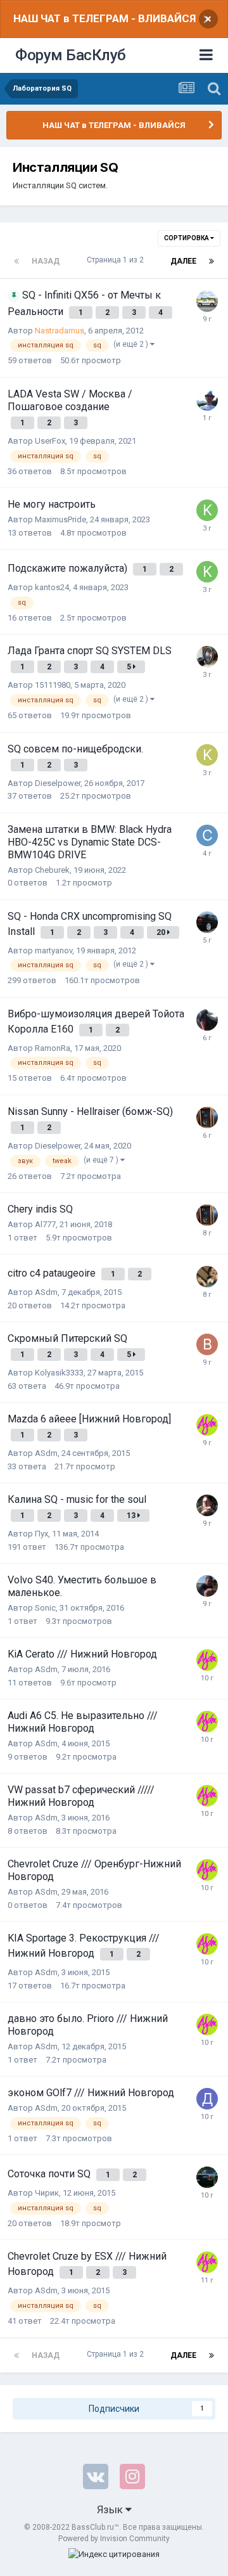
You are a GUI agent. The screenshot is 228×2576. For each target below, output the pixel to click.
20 (162, 932)
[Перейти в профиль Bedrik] (207, 1344)
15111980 (53, 685)
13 (132, 1516)
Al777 (45, 1224)
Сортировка (187, 238)
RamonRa (53, 1048)
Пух (41, 1534)
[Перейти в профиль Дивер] (207, 2099)
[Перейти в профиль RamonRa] (207, 1020)
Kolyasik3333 (59, 1373)
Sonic (45, 1608)
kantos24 (52, 587)
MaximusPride (60, 519)
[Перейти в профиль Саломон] (207, 1277)
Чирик (47, 2193)
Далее (183, 261)
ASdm (46, 1292)
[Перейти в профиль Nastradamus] (207, 301)
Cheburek (52, 870)
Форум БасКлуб (71, 55)
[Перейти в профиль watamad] (207, 400)
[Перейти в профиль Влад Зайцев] (207, 1505)
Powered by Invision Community (114, 2539)
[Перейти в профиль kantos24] (207, 510)
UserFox (50, 441)
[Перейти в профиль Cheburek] (207, 835)
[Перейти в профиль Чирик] (207, 2177)
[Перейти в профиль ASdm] (207, 1425)
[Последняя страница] (212, 261)
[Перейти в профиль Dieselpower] (207, 1117)
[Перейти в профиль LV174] (207, 922)
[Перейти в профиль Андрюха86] (207, 657)
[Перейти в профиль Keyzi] (207, 755)
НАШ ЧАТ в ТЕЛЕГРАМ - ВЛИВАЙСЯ (104, 18)
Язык (111, 2509)
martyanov (54, 950)
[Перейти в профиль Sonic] (207, 1586)
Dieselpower (58, 783)
